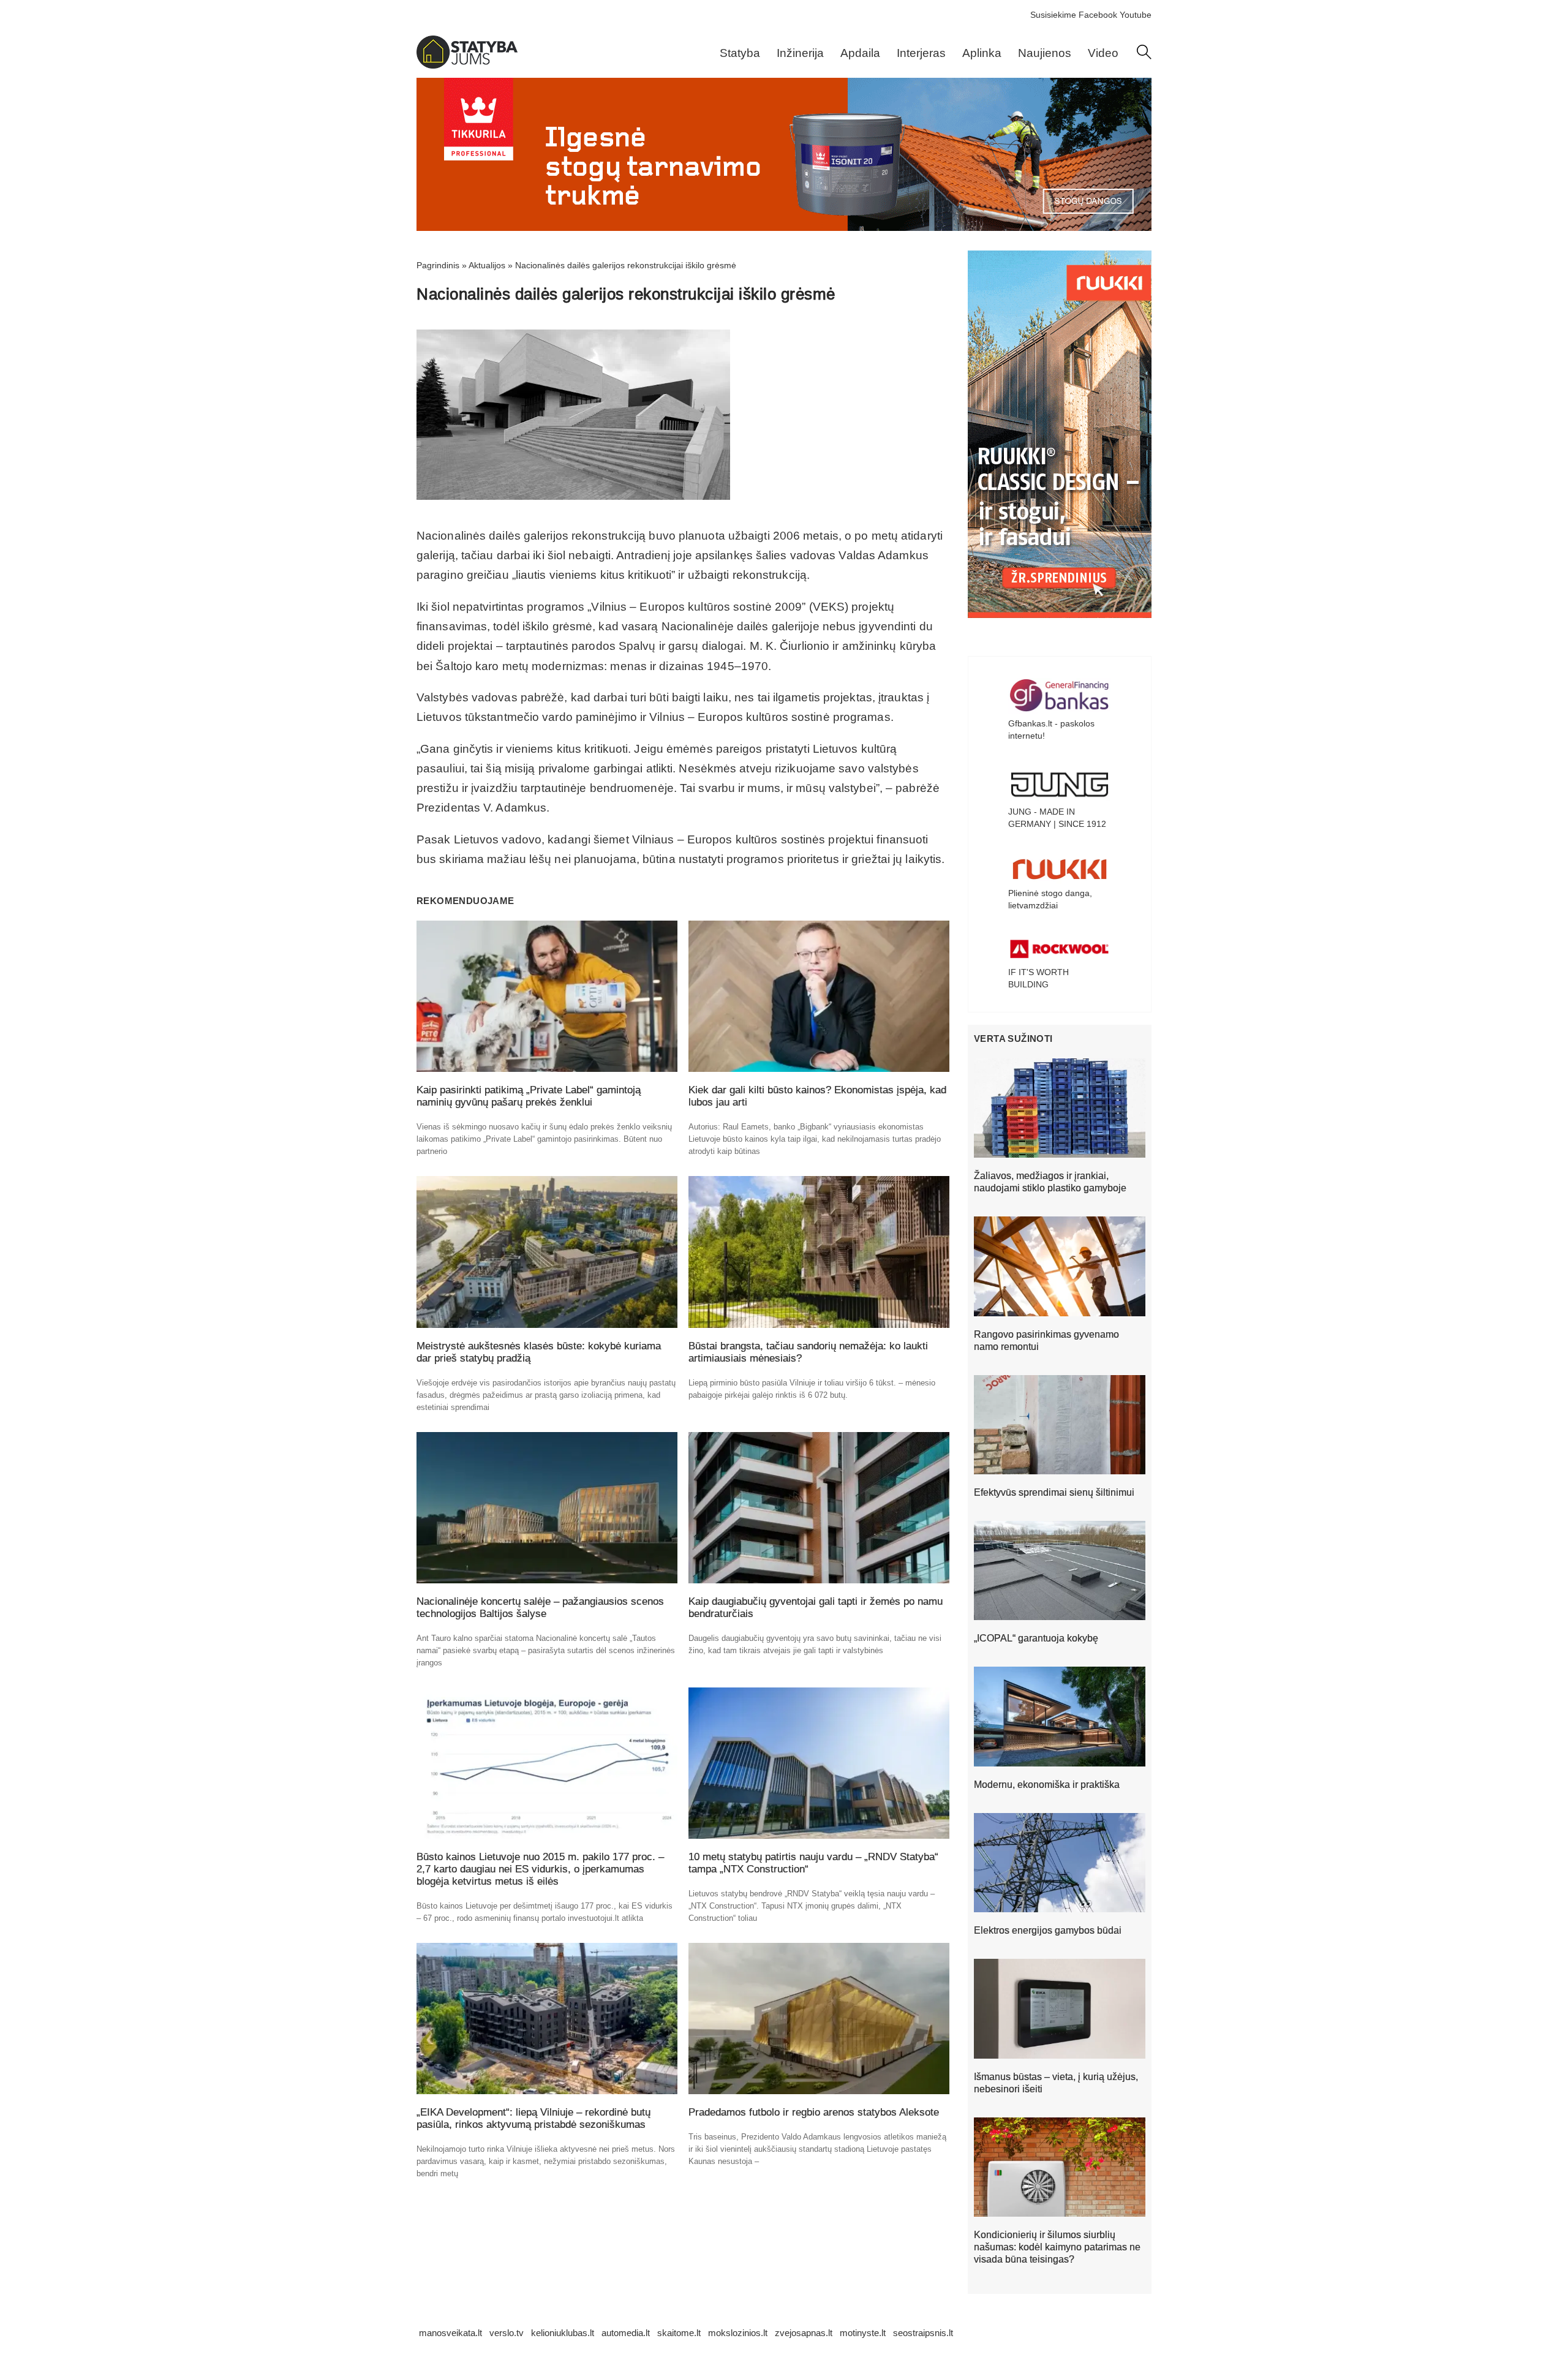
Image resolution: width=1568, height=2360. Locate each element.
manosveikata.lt (450, 2333)
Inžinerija (800, 53)
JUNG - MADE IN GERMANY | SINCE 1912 (1057, 818)
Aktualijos (487, 265)
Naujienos (1045, 53)
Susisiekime (1053, 15)
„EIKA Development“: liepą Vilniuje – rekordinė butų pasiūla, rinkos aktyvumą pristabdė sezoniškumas (533, 2118)
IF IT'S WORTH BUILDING (1038, 978)
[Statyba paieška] (1144, 56)
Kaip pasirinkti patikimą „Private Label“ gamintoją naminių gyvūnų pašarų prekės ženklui (529, 1096)
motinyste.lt (863, 2333)
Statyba (740, 53)
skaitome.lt (679, 2333)
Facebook (1098, 15)
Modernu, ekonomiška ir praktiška (1047, 1785)
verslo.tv (507, 2333)
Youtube (1136, 15)
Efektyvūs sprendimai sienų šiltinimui (1054, 1492)
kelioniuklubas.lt (563, 2333)
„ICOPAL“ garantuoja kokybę (1036, 1638)
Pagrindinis (438, 265)
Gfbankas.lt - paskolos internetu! (1051, 729)
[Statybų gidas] (467, 66)
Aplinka (982, 53)
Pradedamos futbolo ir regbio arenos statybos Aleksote (814, 2112)
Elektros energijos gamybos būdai (1048, 1930)
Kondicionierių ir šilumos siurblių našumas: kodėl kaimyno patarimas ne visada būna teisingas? (1057, 2247)
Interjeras (921, 53)
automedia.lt (626, 2333)
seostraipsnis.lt (923, 2333)
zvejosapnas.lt (804, 2333)
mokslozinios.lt (738, 2333)
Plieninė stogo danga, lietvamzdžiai (1050, 899)
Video (1103, 53)
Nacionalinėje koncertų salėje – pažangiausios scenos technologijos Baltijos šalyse (540, 1608)
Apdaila (860, 53)
